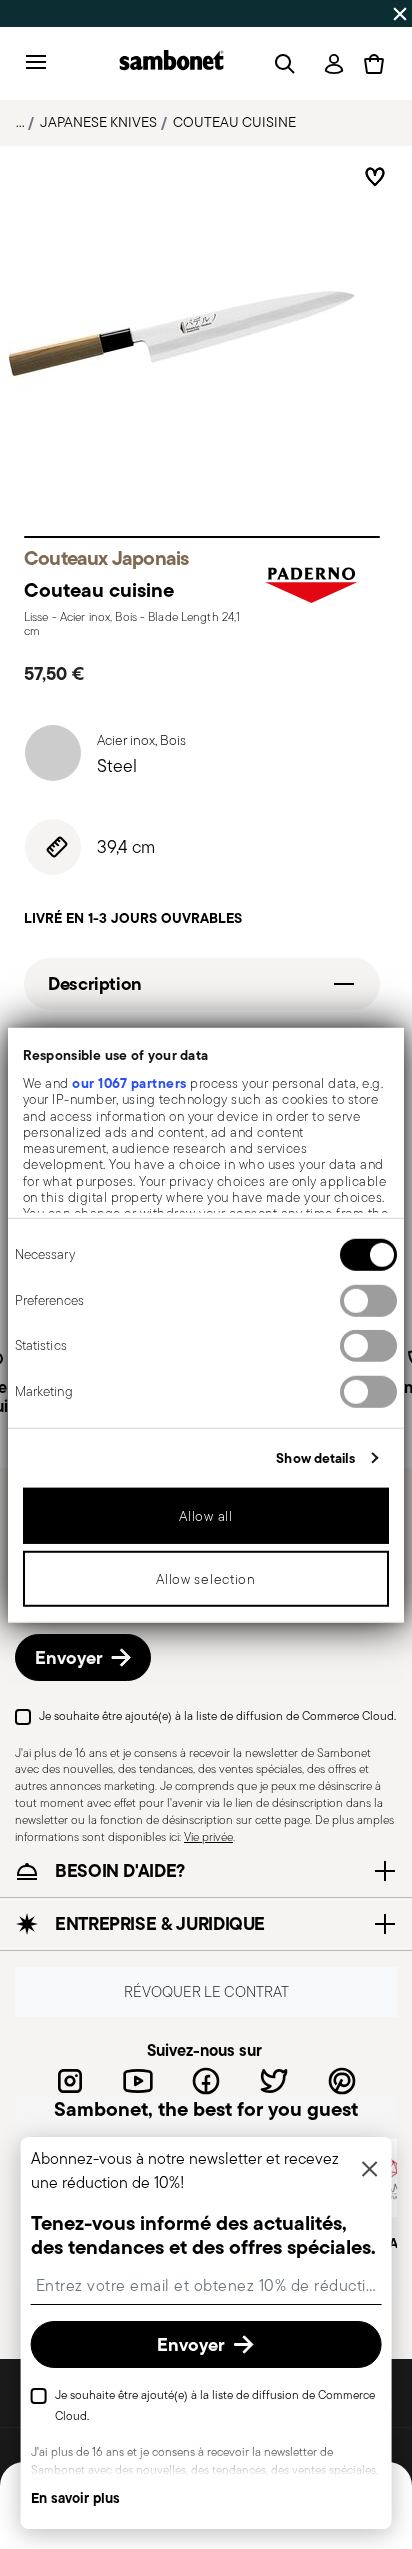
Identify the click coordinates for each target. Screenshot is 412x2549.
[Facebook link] (206, 2081)
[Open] (281, 64)
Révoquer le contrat (206, 1992)
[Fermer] (369, 2170)
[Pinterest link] (342, 2081)
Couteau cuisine (234, 122)
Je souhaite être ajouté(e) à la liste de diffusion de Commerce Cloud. (217, 1715)
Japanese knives (98, 122)
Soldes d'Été (339, 13)
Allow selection (206, 1579)
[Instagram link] (70, 2081)
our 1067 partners (129, 1083)
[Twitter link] (274, 2081)
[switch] (368, 1301)
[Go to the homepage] (171, 63)
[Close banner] (400, 14)
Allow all (205, 1516)
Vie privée (208, 1836)
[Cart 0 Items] (374, 64)
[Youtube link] (138, 2081)
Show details (315, 1458)
